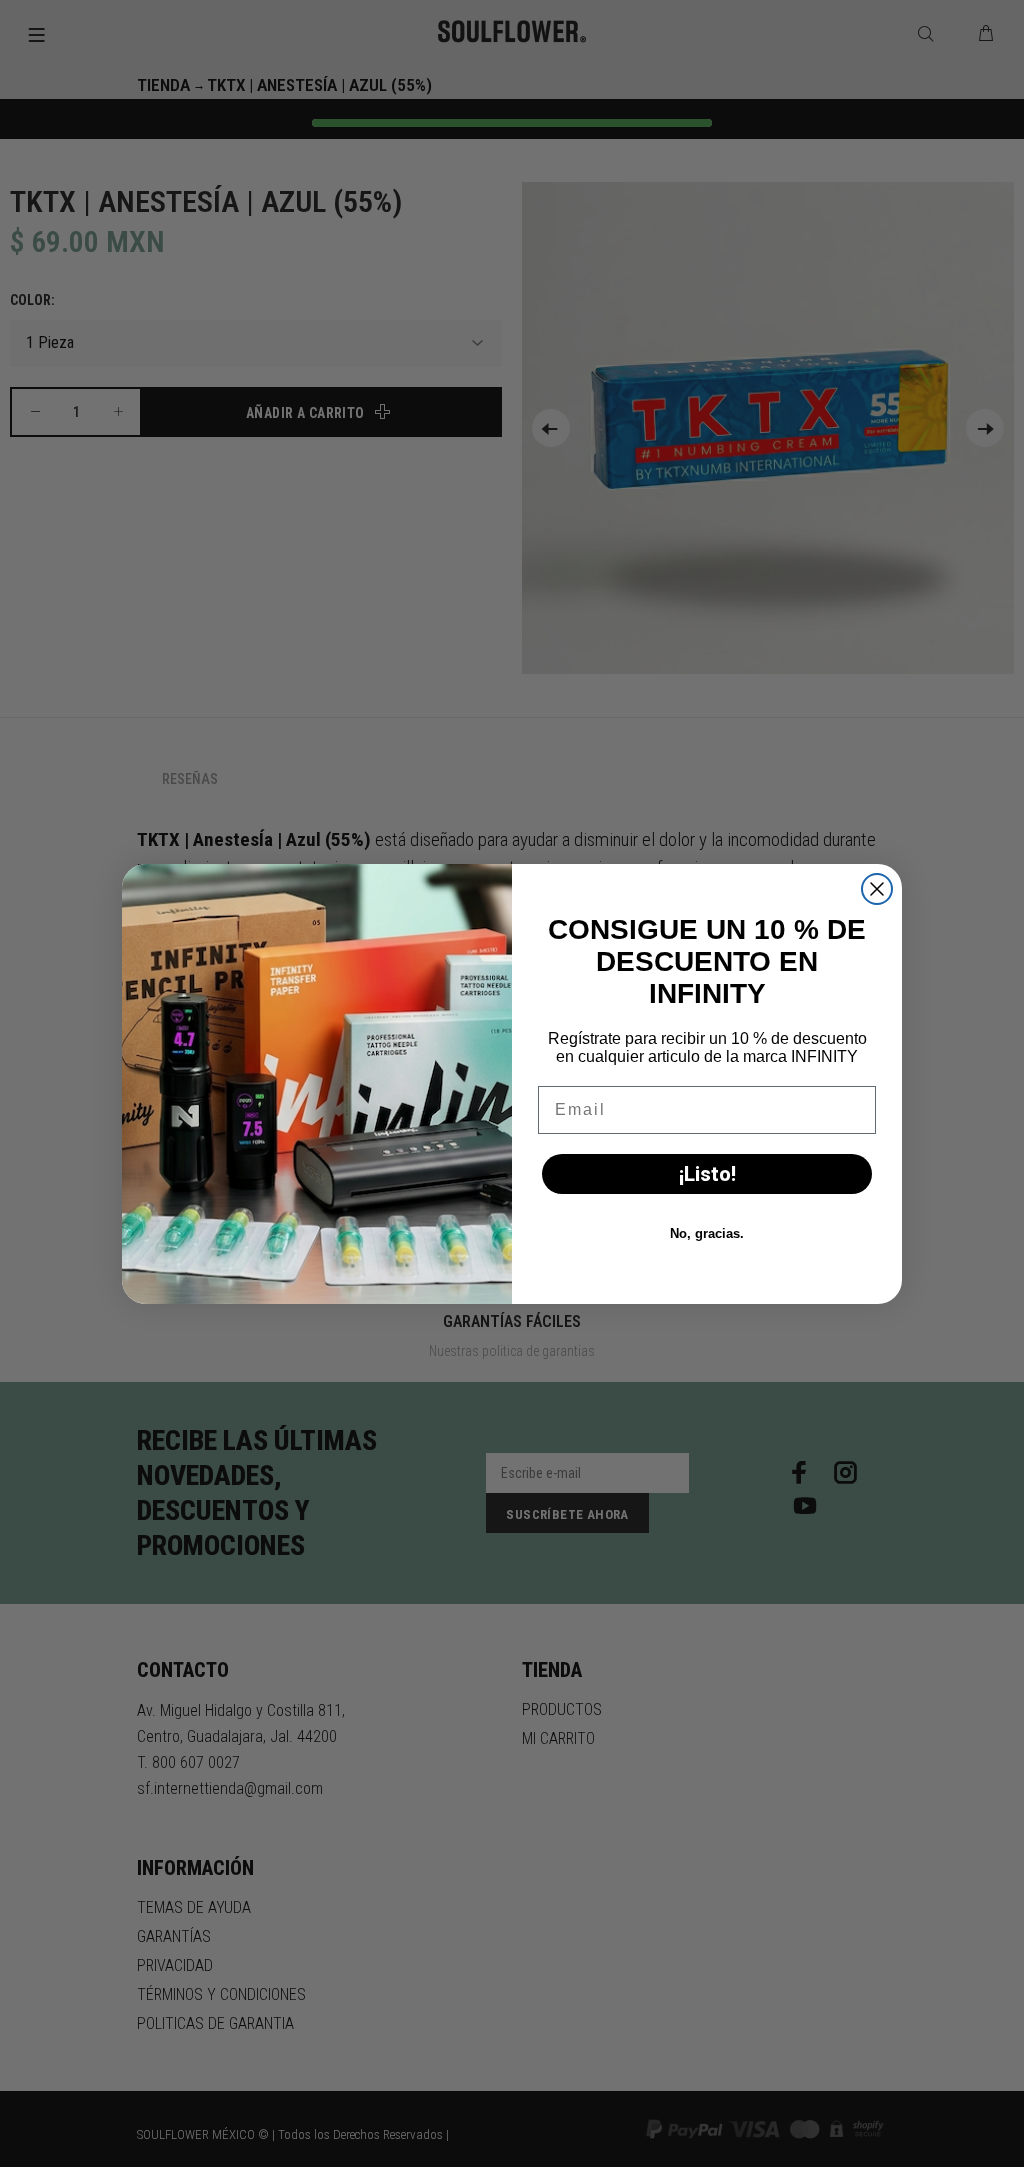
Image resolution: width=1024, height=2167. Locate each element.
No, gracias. (707, 1233)
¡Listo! (707, 1174)
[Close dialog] (877, 889)
